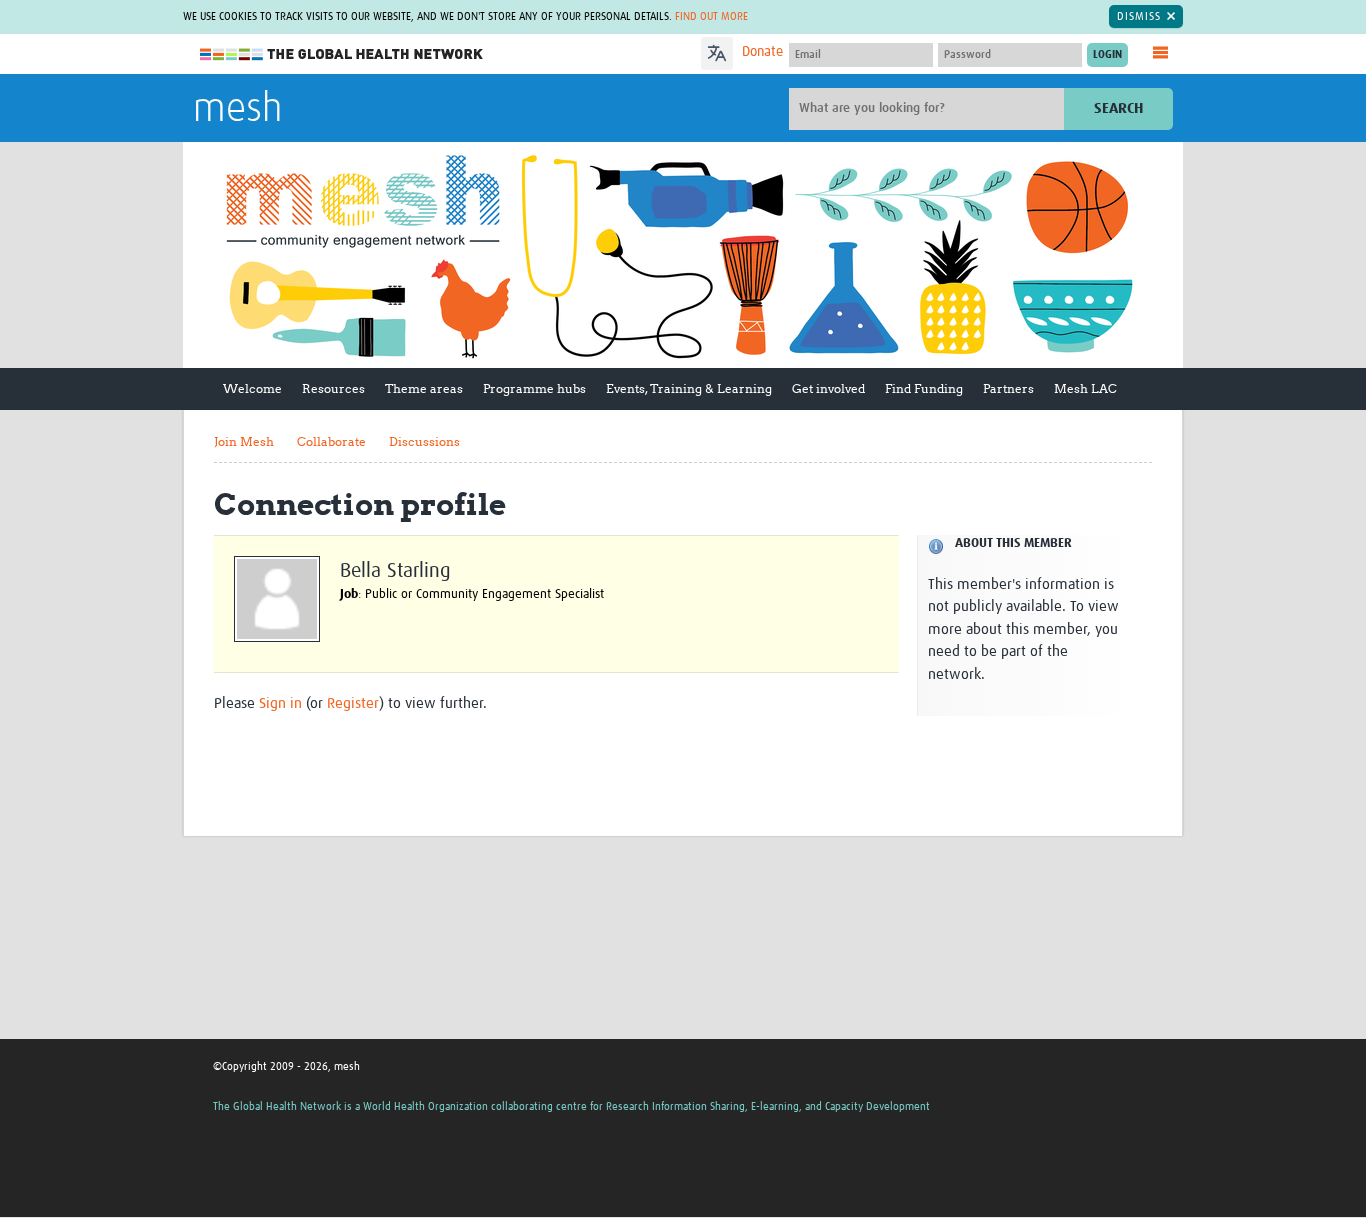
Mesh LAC (1085, 388)
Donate (762, 52)
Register (353, 703)
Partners (1008, 388)
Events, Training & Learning (689, 388)
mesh (237, 110)
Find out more (711, 16)
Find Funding (924, 388)
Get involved (828, 388)
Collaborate (331, 441)
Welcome (252, 388)
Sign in (280, 703)
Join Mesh (244, 441)
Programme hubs (534, 388)
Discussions (424, 441)
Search (1118, 108)
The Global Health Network (342, 54)
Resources (333, 388)
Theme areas (424, 388)
